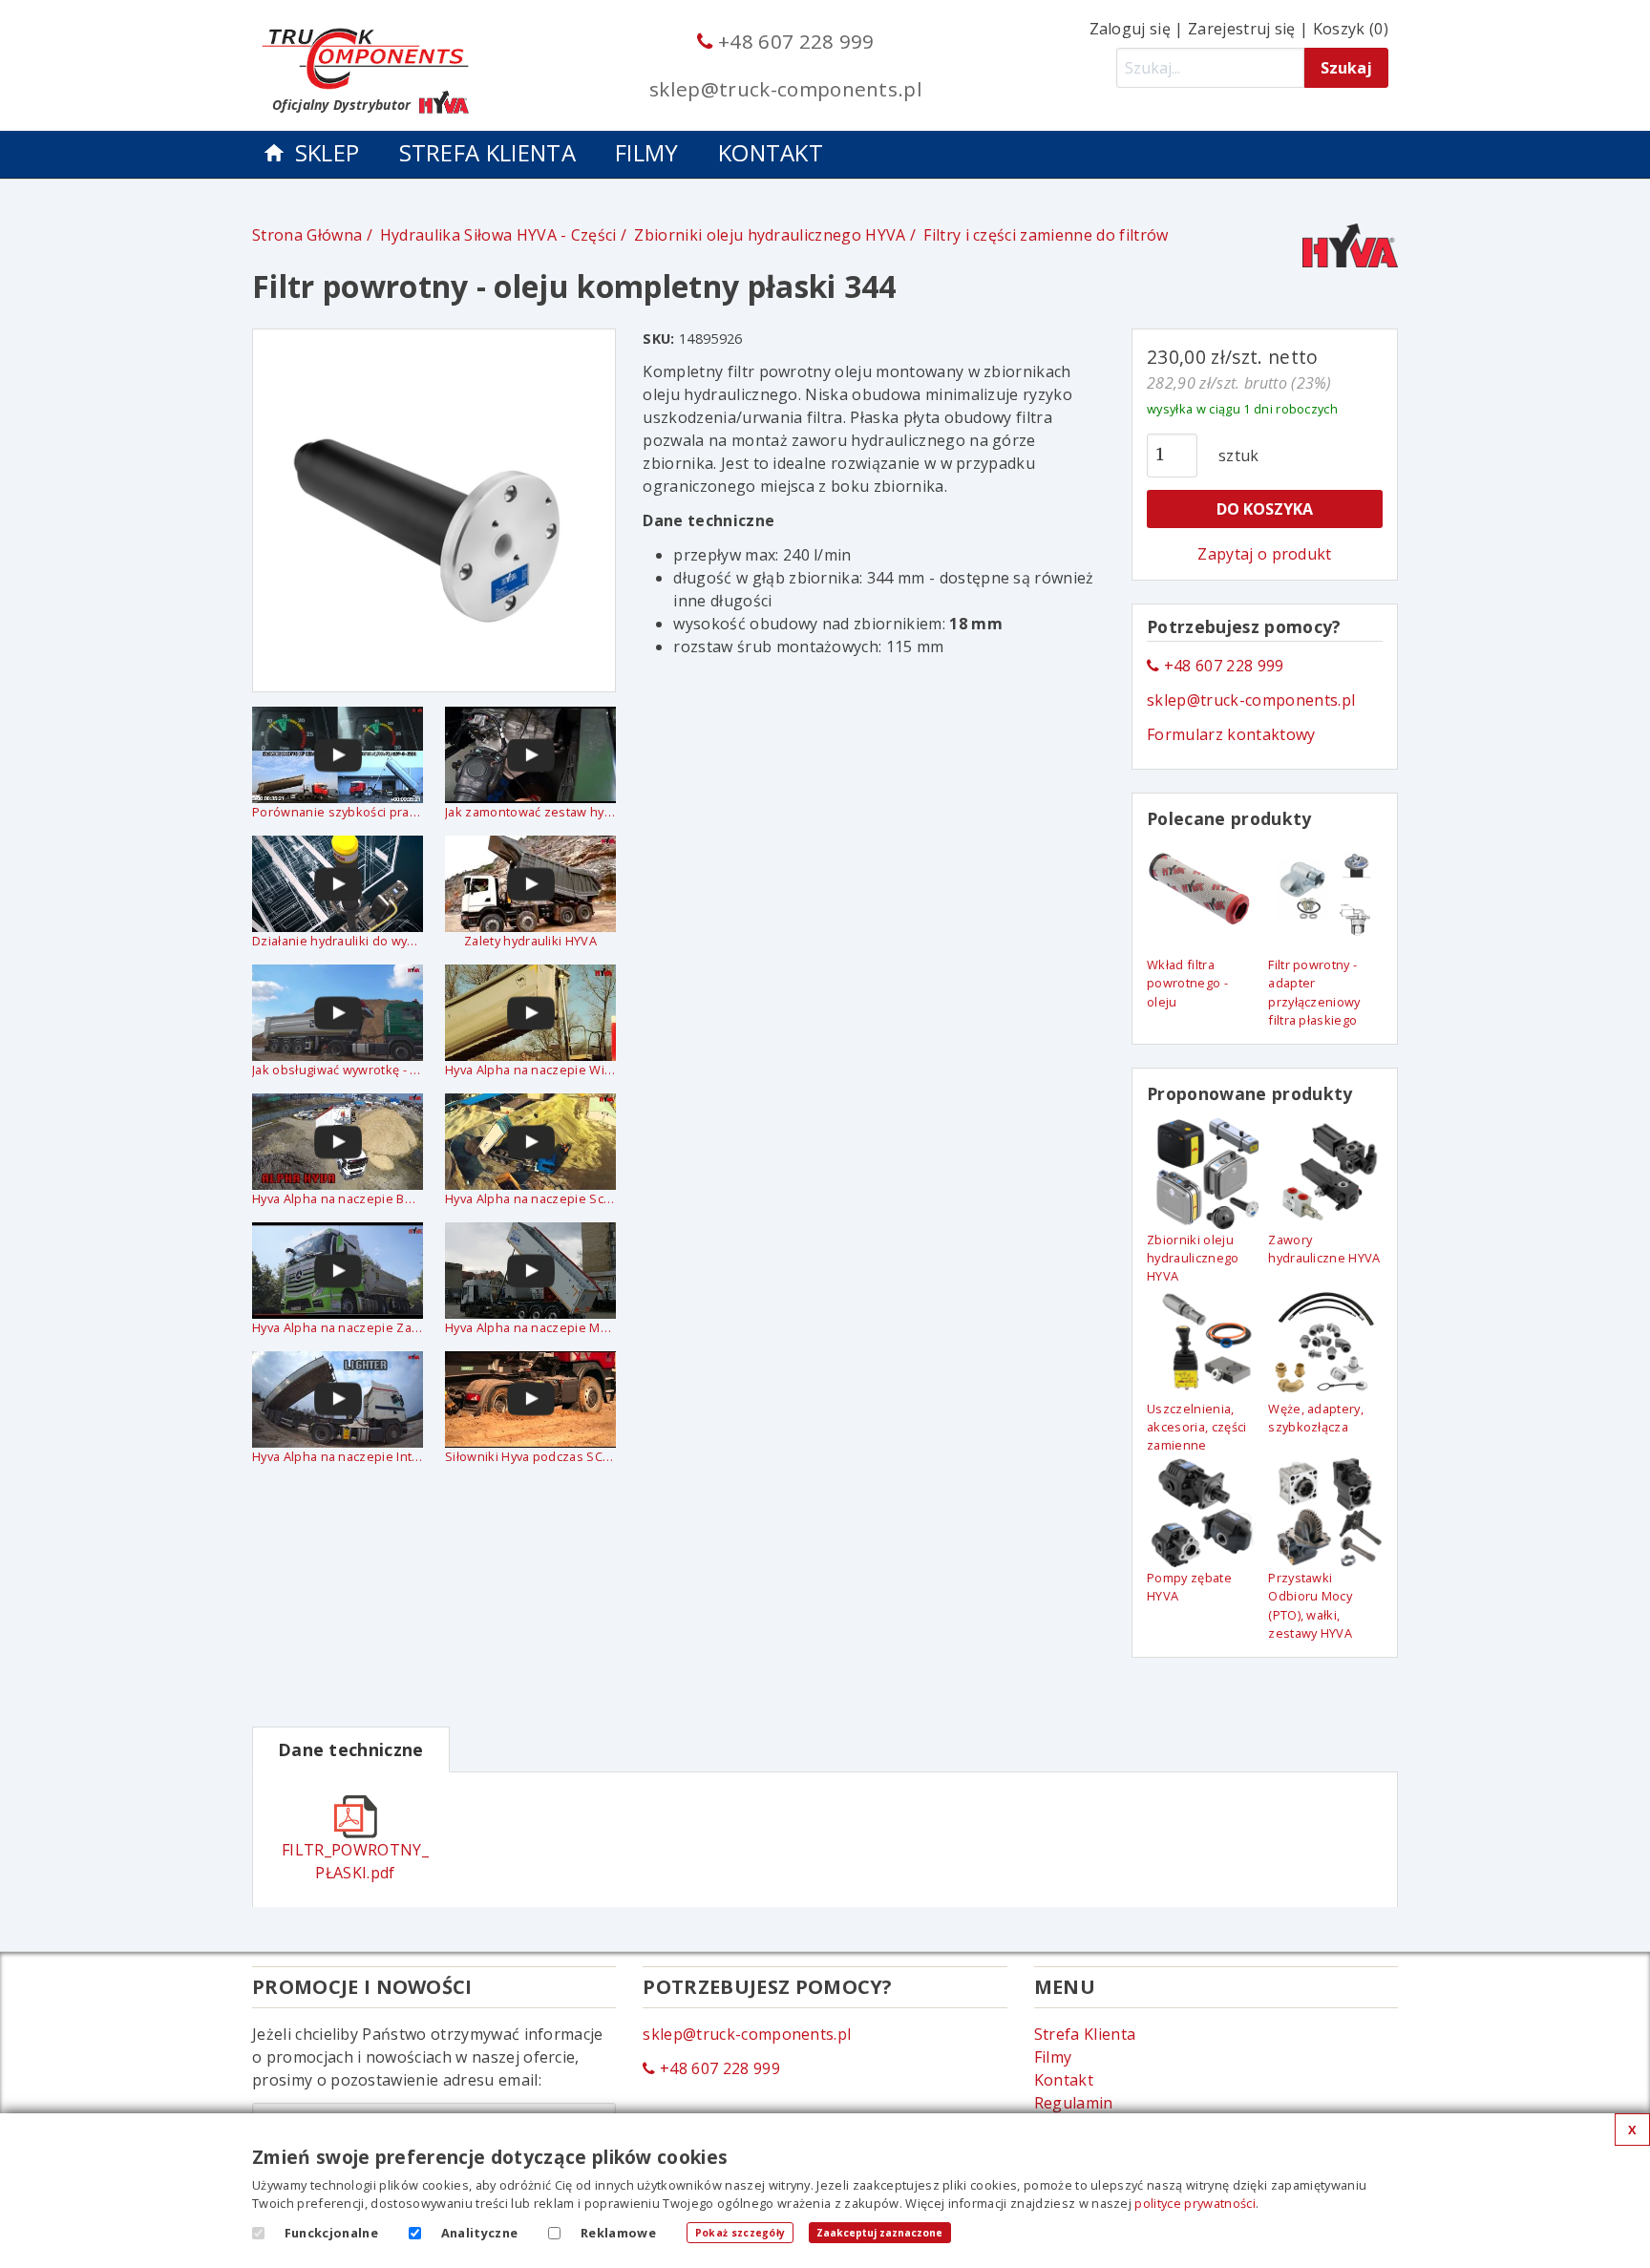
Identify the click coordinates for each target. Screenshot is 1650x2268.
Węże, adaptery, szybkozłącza (1316, 1418)
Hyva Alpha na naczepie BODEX (338, 1198)
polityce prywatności (1195, 2203)
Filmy (647, 152)
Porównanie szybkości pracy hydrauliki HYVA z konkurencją (338, 812)
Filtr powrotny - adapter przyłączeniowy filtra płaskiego (1314, 992)
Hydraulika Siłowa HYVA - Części (498, 235)
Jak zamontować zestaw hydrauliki (530, 812)
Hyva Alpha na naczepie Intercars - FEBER (338, 1456)
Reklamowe (618, 2233)
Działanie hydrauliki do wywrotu (338, 941)
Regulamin (1074, 2103)
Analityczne (480, 2233)
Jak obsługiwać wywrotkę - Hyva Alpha (338, 1070)
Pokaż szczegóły (740, 2233)
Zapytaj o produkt (1264, 554)
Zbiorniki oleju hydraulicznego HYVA (770, 235)
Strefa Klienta (487, 152)
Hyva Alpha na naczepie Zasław (338, 1327)
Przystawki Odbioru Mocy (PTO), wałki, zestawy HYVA (1310, 1605)
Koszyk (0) (1351, 29)
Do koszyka (1265, 509)
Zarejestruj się (1242, 29)
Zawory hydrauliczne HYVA (1324, 1249)
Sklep (328, 152)
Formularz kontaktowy (1231, 734)
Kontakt (771, 152)
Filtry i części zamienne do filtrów (1046, 235)
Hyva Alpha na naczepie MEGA (530, 1327)
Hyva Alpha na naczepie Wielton (530, 1070)
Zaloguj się (1131, 29)
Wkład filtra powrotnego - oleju (1187, 983)
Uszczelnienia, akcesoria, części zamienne (1196, 1427)
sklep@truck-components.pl (786, 89)
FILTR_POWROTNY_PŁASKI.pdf (355, 1861)
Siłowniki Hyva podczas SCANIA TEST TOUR (530, 1456)
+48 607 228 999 (793, 41)
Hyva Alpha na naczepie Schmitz (530, 1198)
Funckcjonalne (331, 2233)
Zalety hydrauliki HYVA (530, 941)
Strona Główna (307, 235)
